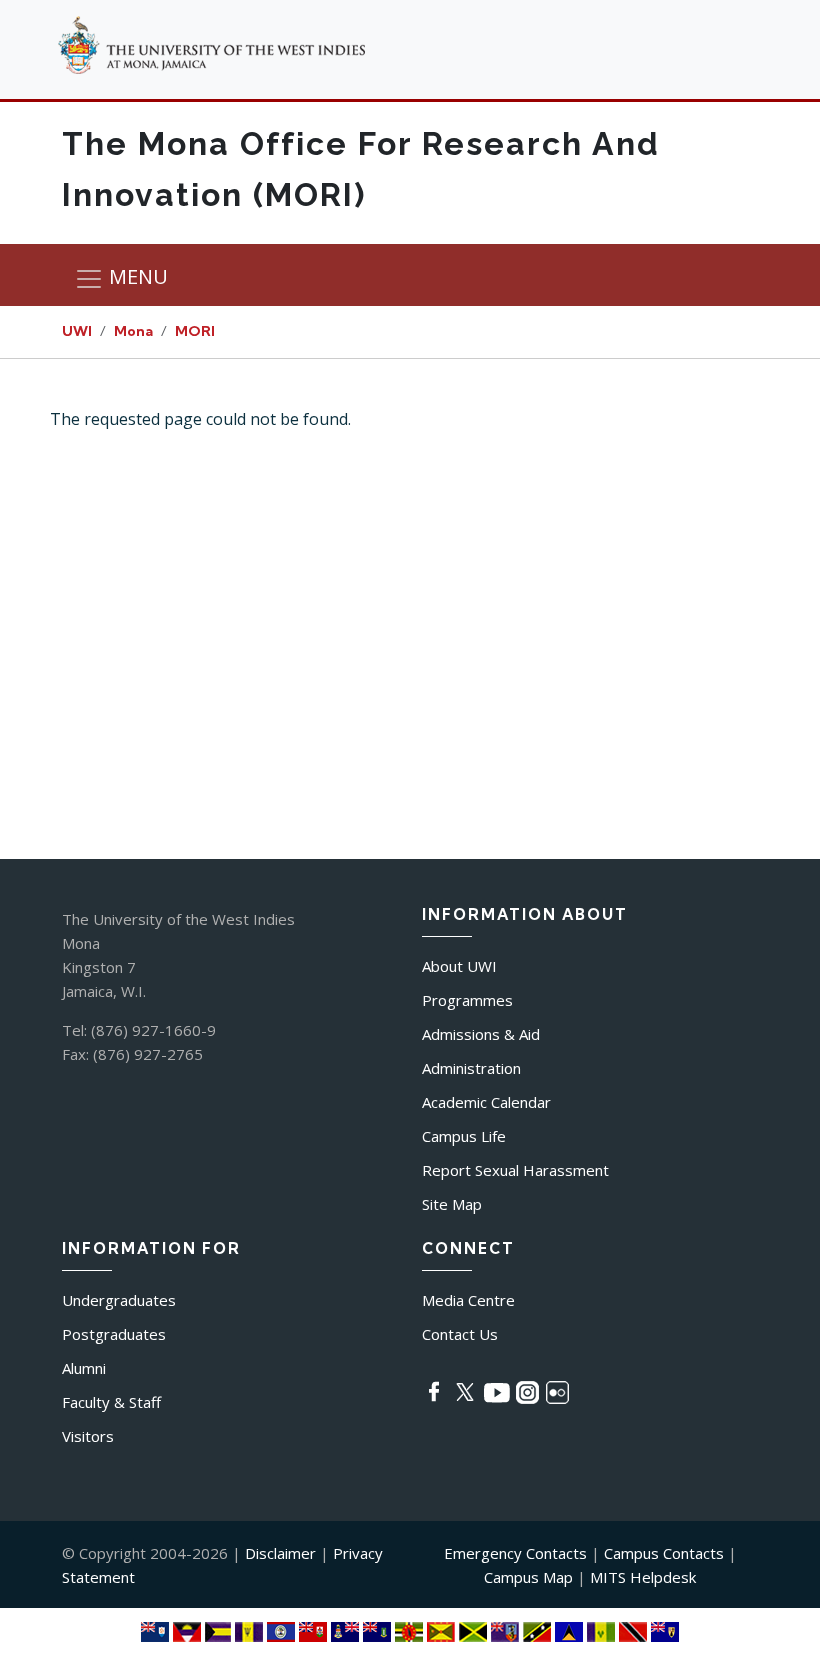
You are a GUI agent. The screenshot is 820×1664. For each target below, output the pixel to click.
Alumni (84, 1368)
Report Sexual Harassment (515, 1170)
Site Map (452, 1204)
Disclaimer (280, 1553)
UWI (77, 331)
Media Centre (468, 1300)
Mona (133, 331)
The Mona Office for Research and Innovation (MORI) (361, 169)
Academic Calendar (486, 1102)
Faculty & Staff (111, 1402)
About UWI (459, 966)
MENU (136, 277)
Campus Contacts (664, 1553)
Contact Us (460, 1334)
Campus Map (528, 1577)
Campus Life (464, 1136)
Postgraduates (114, 1334)
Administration (471, 1068)
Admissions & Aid (481, 1034)
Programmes (467, 1000)
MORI (195, 331)
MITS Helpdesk (643, 1577)
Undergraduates (119, 1300)
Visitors (88, 1436)
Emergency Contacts (515, 1553)
